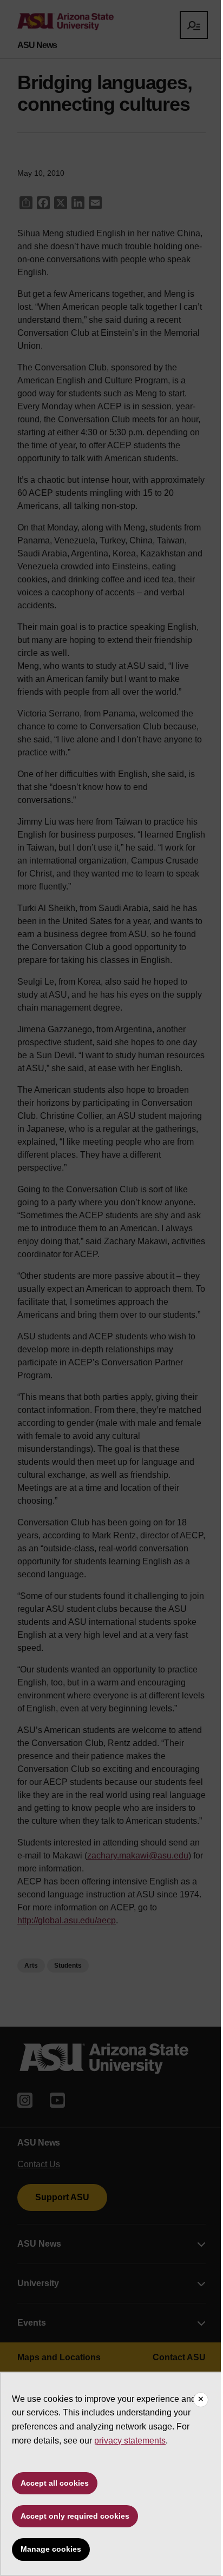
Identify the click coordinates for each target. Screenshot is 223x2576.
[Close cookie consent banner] (201, 2400)
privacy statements (130, 2441)
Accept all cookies (55, 2483)
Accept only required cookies (75, 2516)
